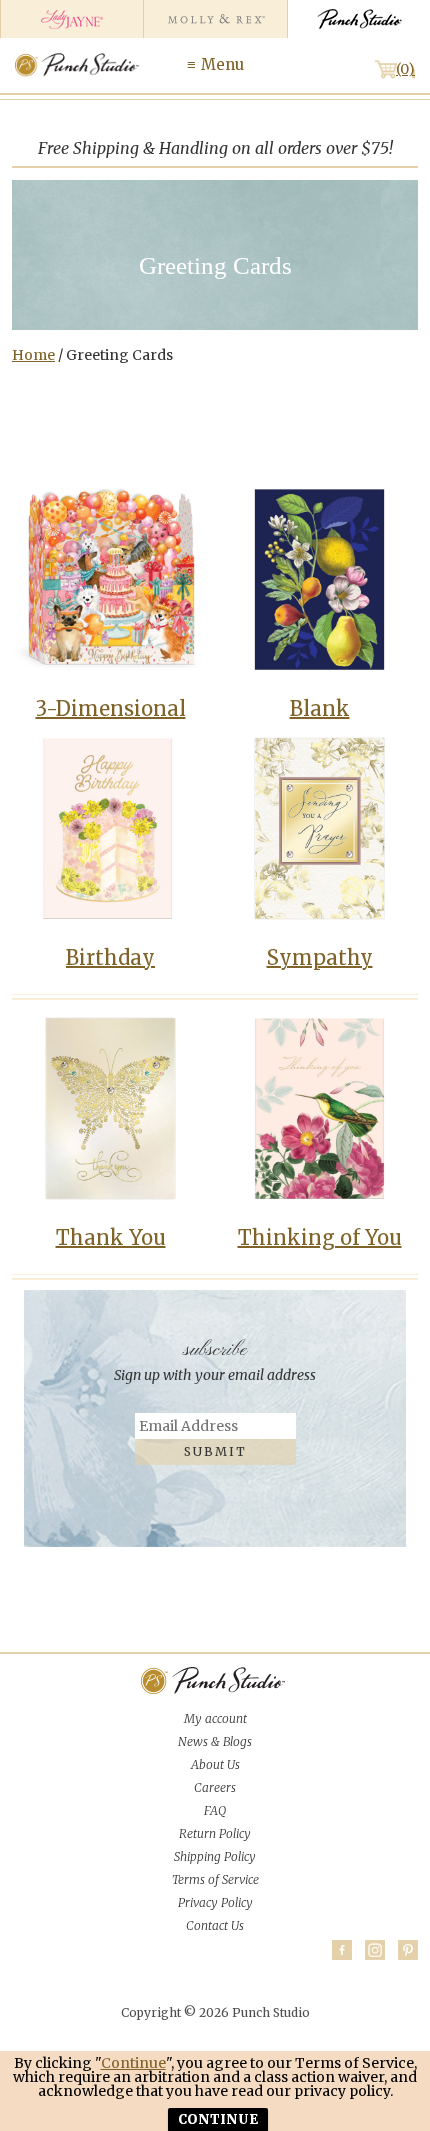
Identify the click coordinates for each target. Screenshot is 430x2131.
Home (33, 355)
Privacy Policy (215, 1902)
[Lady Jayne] (71, 19)
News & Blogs (215, 1741)
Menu (222, 64)
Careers (215, 1787)
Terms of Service (215, 1879)
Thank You (111, 1237)
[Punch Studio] (358, 19)
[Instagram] (375, 1950)
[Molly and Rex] (214, 19)
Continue (133, 2063)
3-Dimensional (111, 708)
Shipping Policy (215, 1856)
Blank (320, 708)
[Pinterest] (408, 1950)
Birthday (110, 957)
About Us (215, 1764)
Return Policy (215, 1833)
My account (215, 1718)
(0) (405, 69)
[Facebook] (342, 1950)
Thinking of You (320, 1237)
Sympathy (320, 957)
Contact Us (215, 1925)
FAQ (215, 1810)
